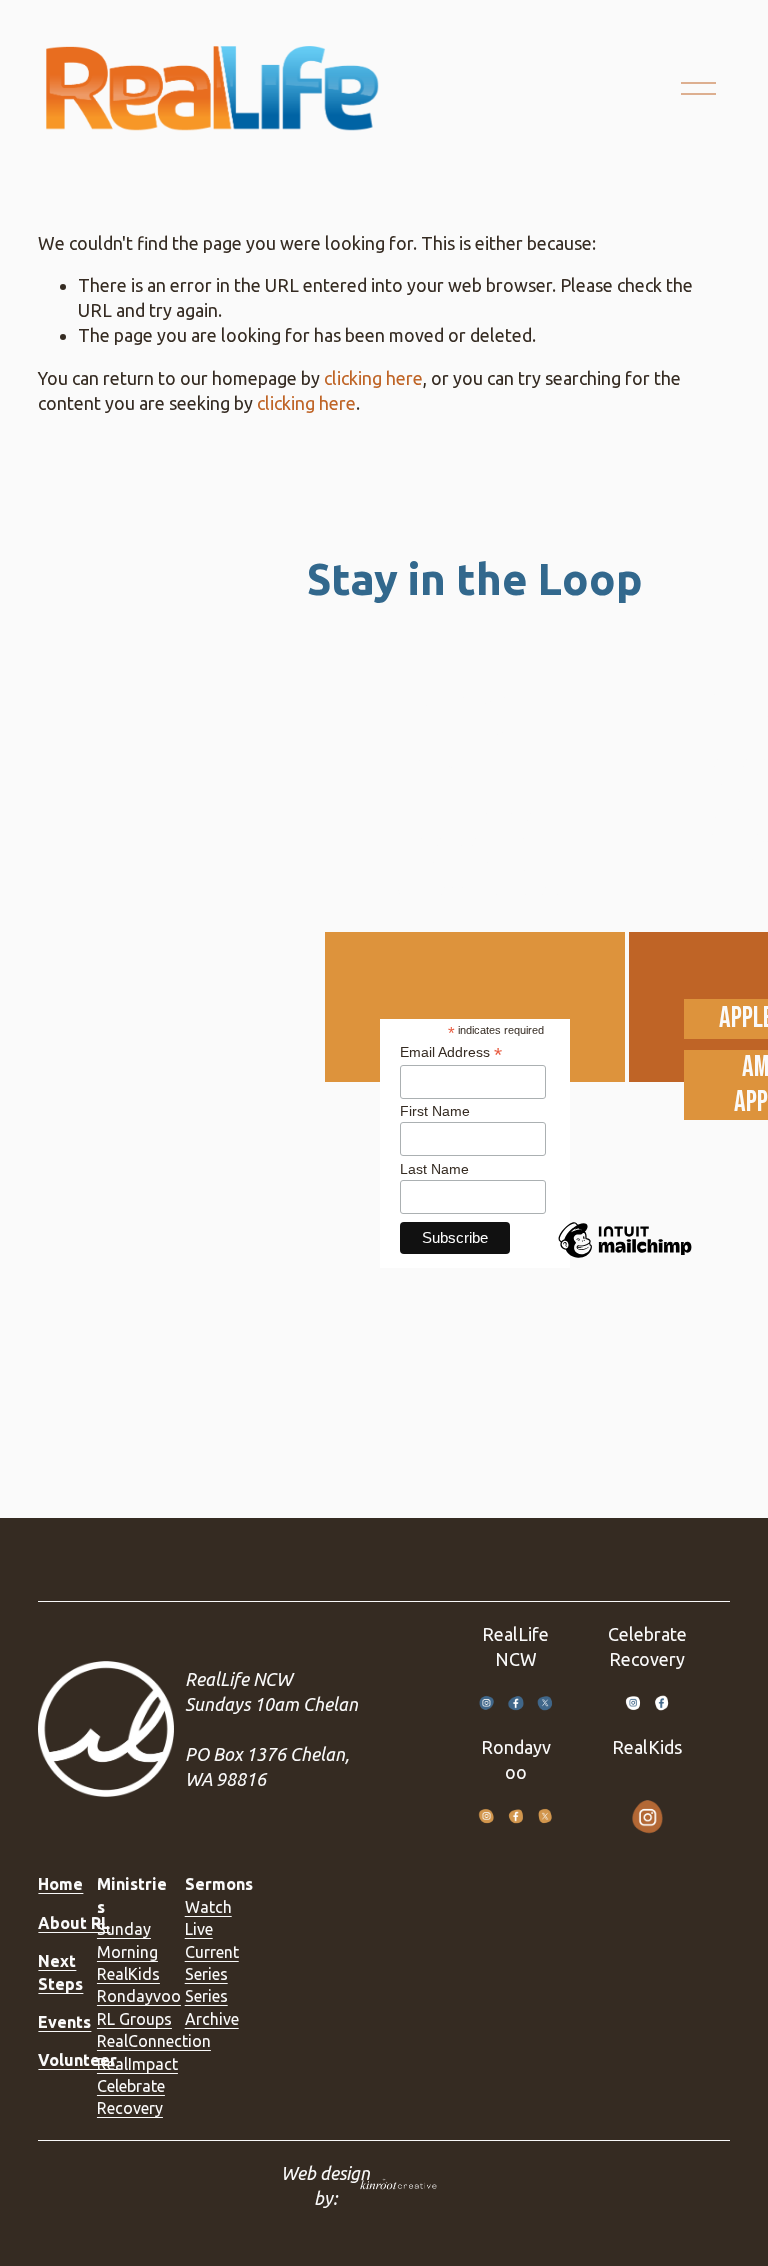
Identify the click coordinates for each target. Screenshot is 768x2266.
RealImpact (137, 2064)
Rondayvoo (139, 1996)
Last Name (434, 1169)
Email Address (451, 1052)
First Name (435, 1111)
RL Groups (134, 2019)
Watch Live (208, 1918)
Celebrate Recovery (131, 2097)
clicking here (373, 378)
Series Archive (212, 2007)
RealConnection (154, 2041)
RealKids (128, 1974)
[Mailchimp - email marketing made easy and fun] (625, 1257)
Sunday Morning (127, 1940)
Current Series (212, 1963)
